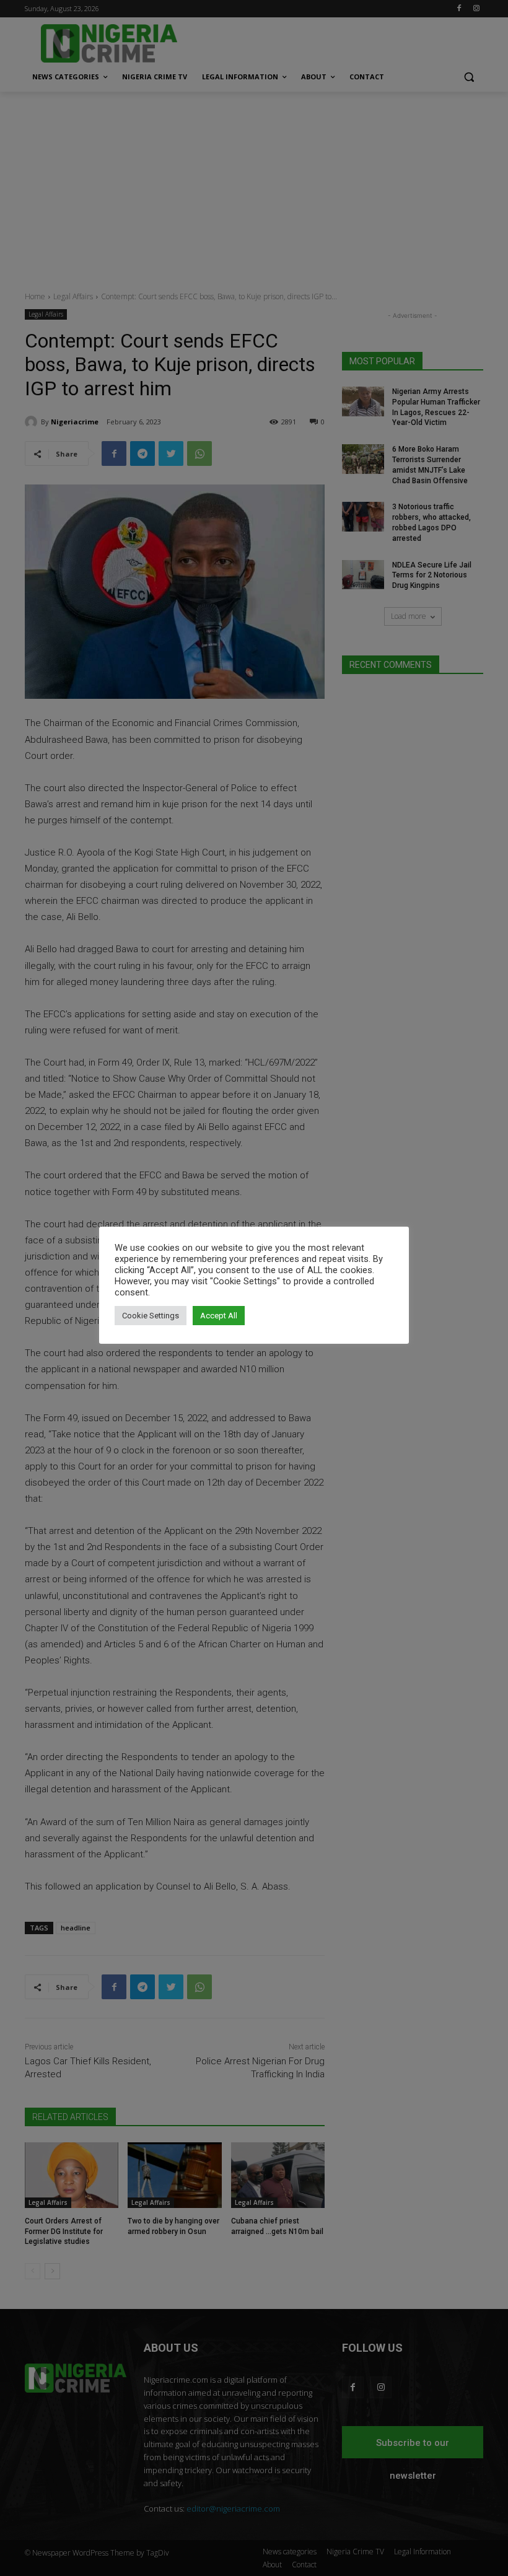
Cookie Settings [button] (151, 1316)
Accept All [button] (219, 1316)
